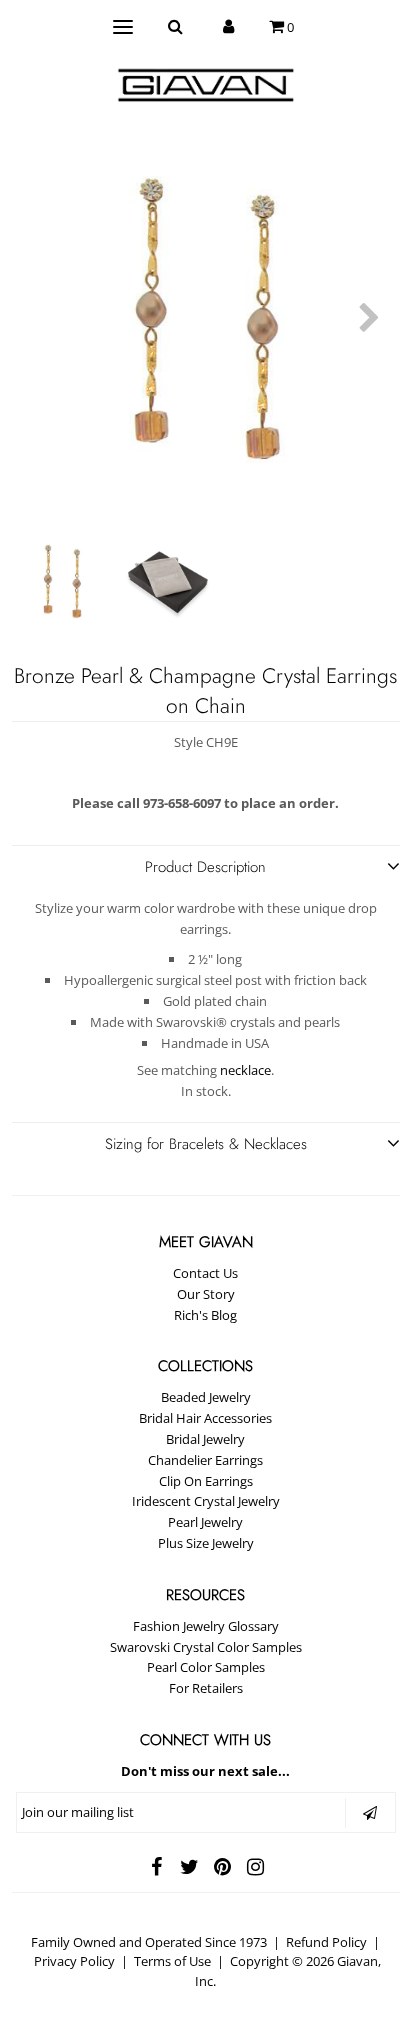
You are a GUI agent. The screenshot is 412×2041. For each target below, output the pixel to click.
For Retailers (206, 1688)
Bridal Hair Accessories (205, 1418)
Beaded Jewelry (206, 1397)
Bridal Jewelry (205, 1439)
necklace (245, 1070)
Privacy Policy (74, 1961)
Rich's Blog (205, 1315)
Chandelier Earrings (205, 1460)
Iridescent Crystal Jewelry (206, 1501)
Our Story (206, 1294)
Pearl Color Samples (206, 1667)
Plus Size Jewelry (206, 1543)
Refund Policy (326, 1942)
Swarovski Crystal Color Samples (206, 1647)
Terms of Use (172, 1961)
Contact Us (205, 1273)
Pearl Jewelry (205, 1522)
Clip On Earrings (206, 1481)
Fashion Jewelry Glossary (206, 1626)
